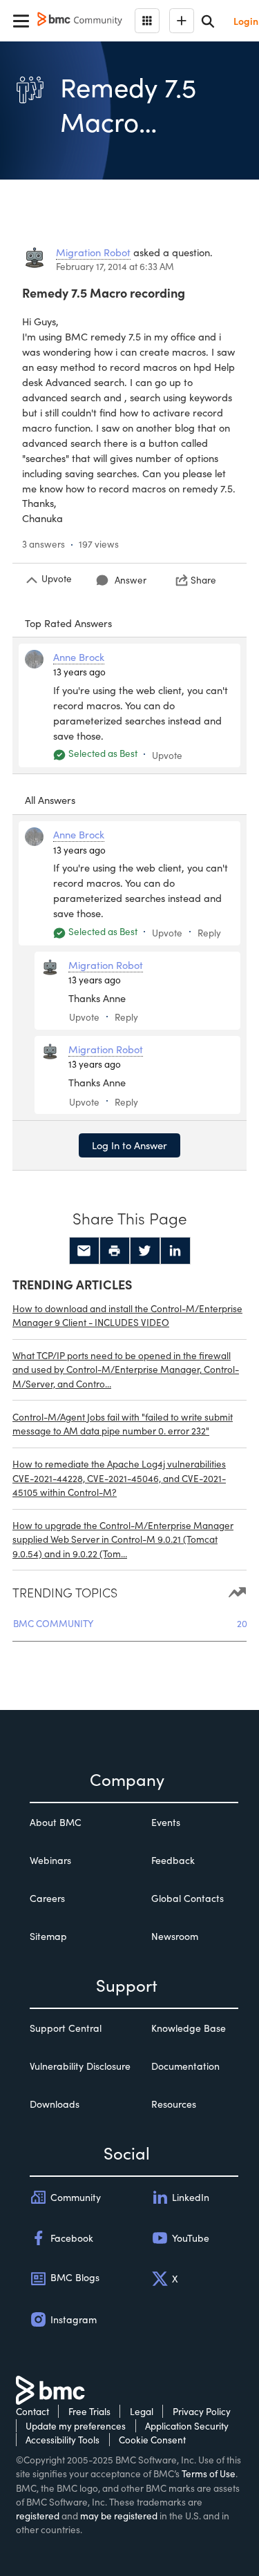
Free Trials (89, 2411)
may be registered (119, 2516)
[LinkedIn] (175, 1251)
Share (203, 580)
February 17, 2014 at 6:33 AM (115, 266)
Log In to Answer (129, 1145)
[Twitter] (145, 1251)
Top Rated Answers (68, 623)
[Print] (115, 1251)
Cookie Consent (152, 2440)
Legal (142, 2411)
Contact (32, 2411)
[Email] (84, 1251)
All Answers (50, 800)
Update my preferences (76, 2426)
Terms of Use (209, 2473)
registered (38, 2516)
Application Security (187, 2426)
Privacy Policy (202, 2411)
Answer (131, 580)
